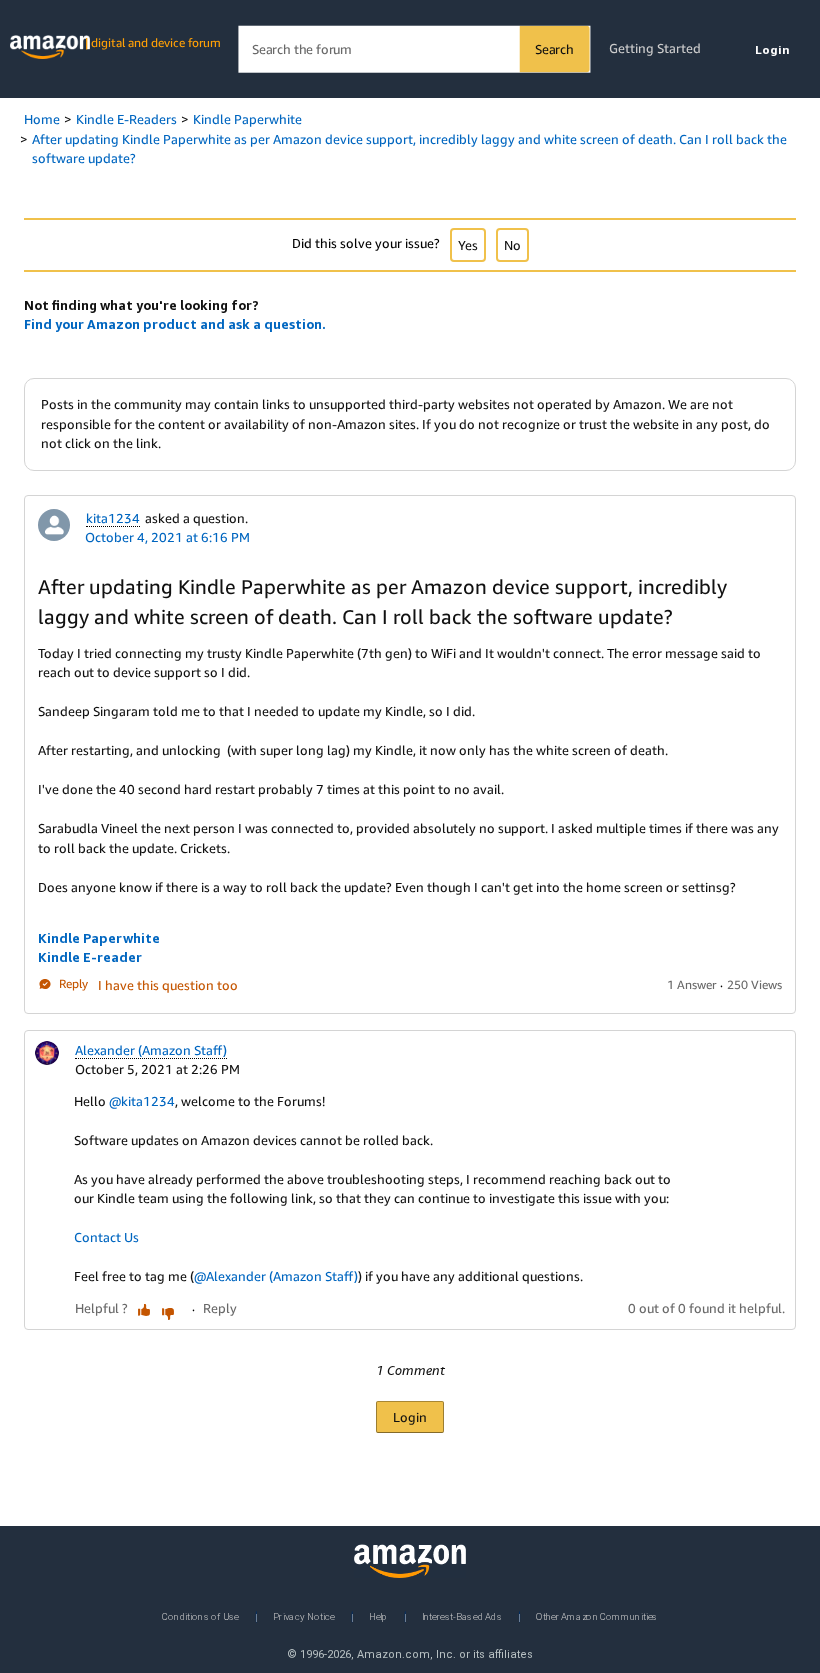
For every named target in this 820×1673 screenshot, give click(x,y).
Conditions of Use (200, 1615)
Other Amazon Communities (597, 1615)
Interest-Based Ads (462, 1615)
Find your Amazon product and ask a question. (175, 324)
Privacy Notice (304, 1615)
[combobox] (413, 49)
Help (378, 1615)
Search (554, 49)
